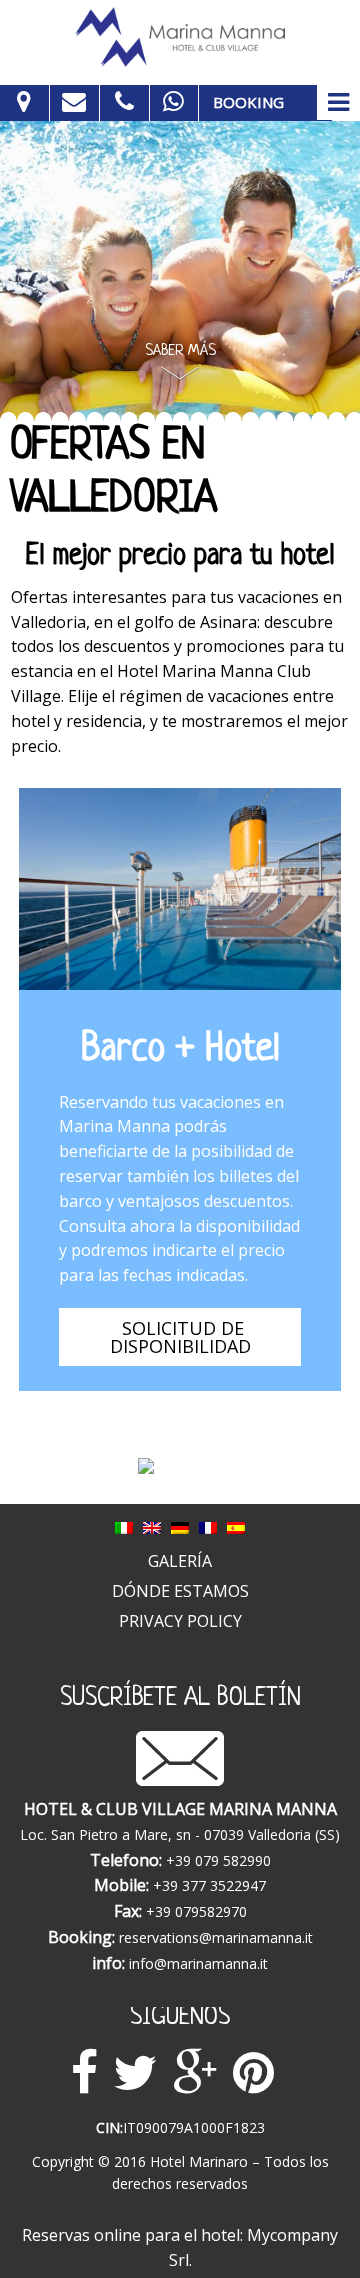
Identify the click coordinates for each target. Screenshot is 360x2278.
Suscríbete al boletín (180, 1699)
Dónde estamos (180, 1591)
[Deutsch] (180, 1526)
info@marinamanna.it (198, 1963)
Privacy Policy (180, 1621)
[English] (152, 1526)
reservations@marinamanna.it (216, 1937)
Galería (180, 1561)
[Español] (236, 1526)
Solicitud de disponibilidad (183, 1337)
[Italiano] (124, 1526)
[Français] (208, 1526)
